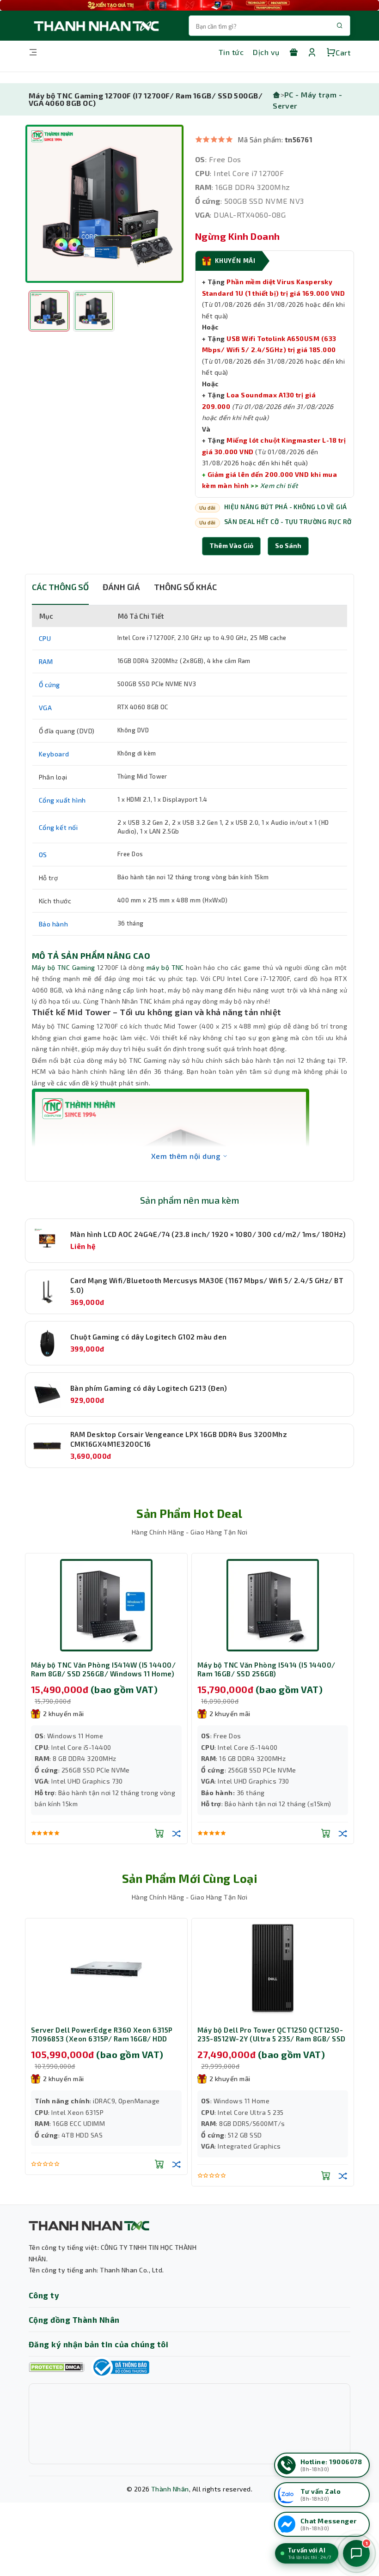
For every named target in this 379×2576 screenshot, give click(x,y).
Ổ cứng (50, 685)
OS (43, 855)
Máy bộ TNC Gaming (64, 967)
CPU (45, 638)
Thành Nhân (170, 2489)
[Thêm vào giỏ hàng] (159, 1833)
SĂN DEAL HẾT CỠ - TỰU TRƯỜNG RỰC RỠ (288, 522)
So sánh (288, 545)
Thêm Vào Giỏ (231, 545)
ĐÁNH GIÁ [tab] (121, 587)
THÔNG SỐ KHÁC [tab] (185, 587)
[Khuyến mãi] (293, 52)
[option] (104, 204)
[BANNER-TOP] (189, 5)
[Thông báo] (120, 2367)
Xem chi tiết (279, 485)
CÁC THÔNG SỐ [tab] (60, 587)
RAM (46, 661)
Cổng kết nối (58, 827)
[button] (288, 546)
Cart (343, 52)
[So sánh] (177, 1833)
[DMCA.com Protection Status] (56, 2367)
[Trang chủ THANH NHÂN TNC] (96, 26)
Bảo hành (54, 924)
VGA (46, 708)
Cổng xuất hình (62, 800)
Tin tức (231, 52)
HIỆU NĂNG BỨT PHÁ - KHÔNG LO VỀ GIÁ (286, 507)
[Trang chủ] (276, 94)
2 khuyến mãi (64, 1714)
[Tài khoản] (312, 52)
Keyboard (54, 754)
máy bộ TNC (165, 967)
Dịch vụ (266, 52)
